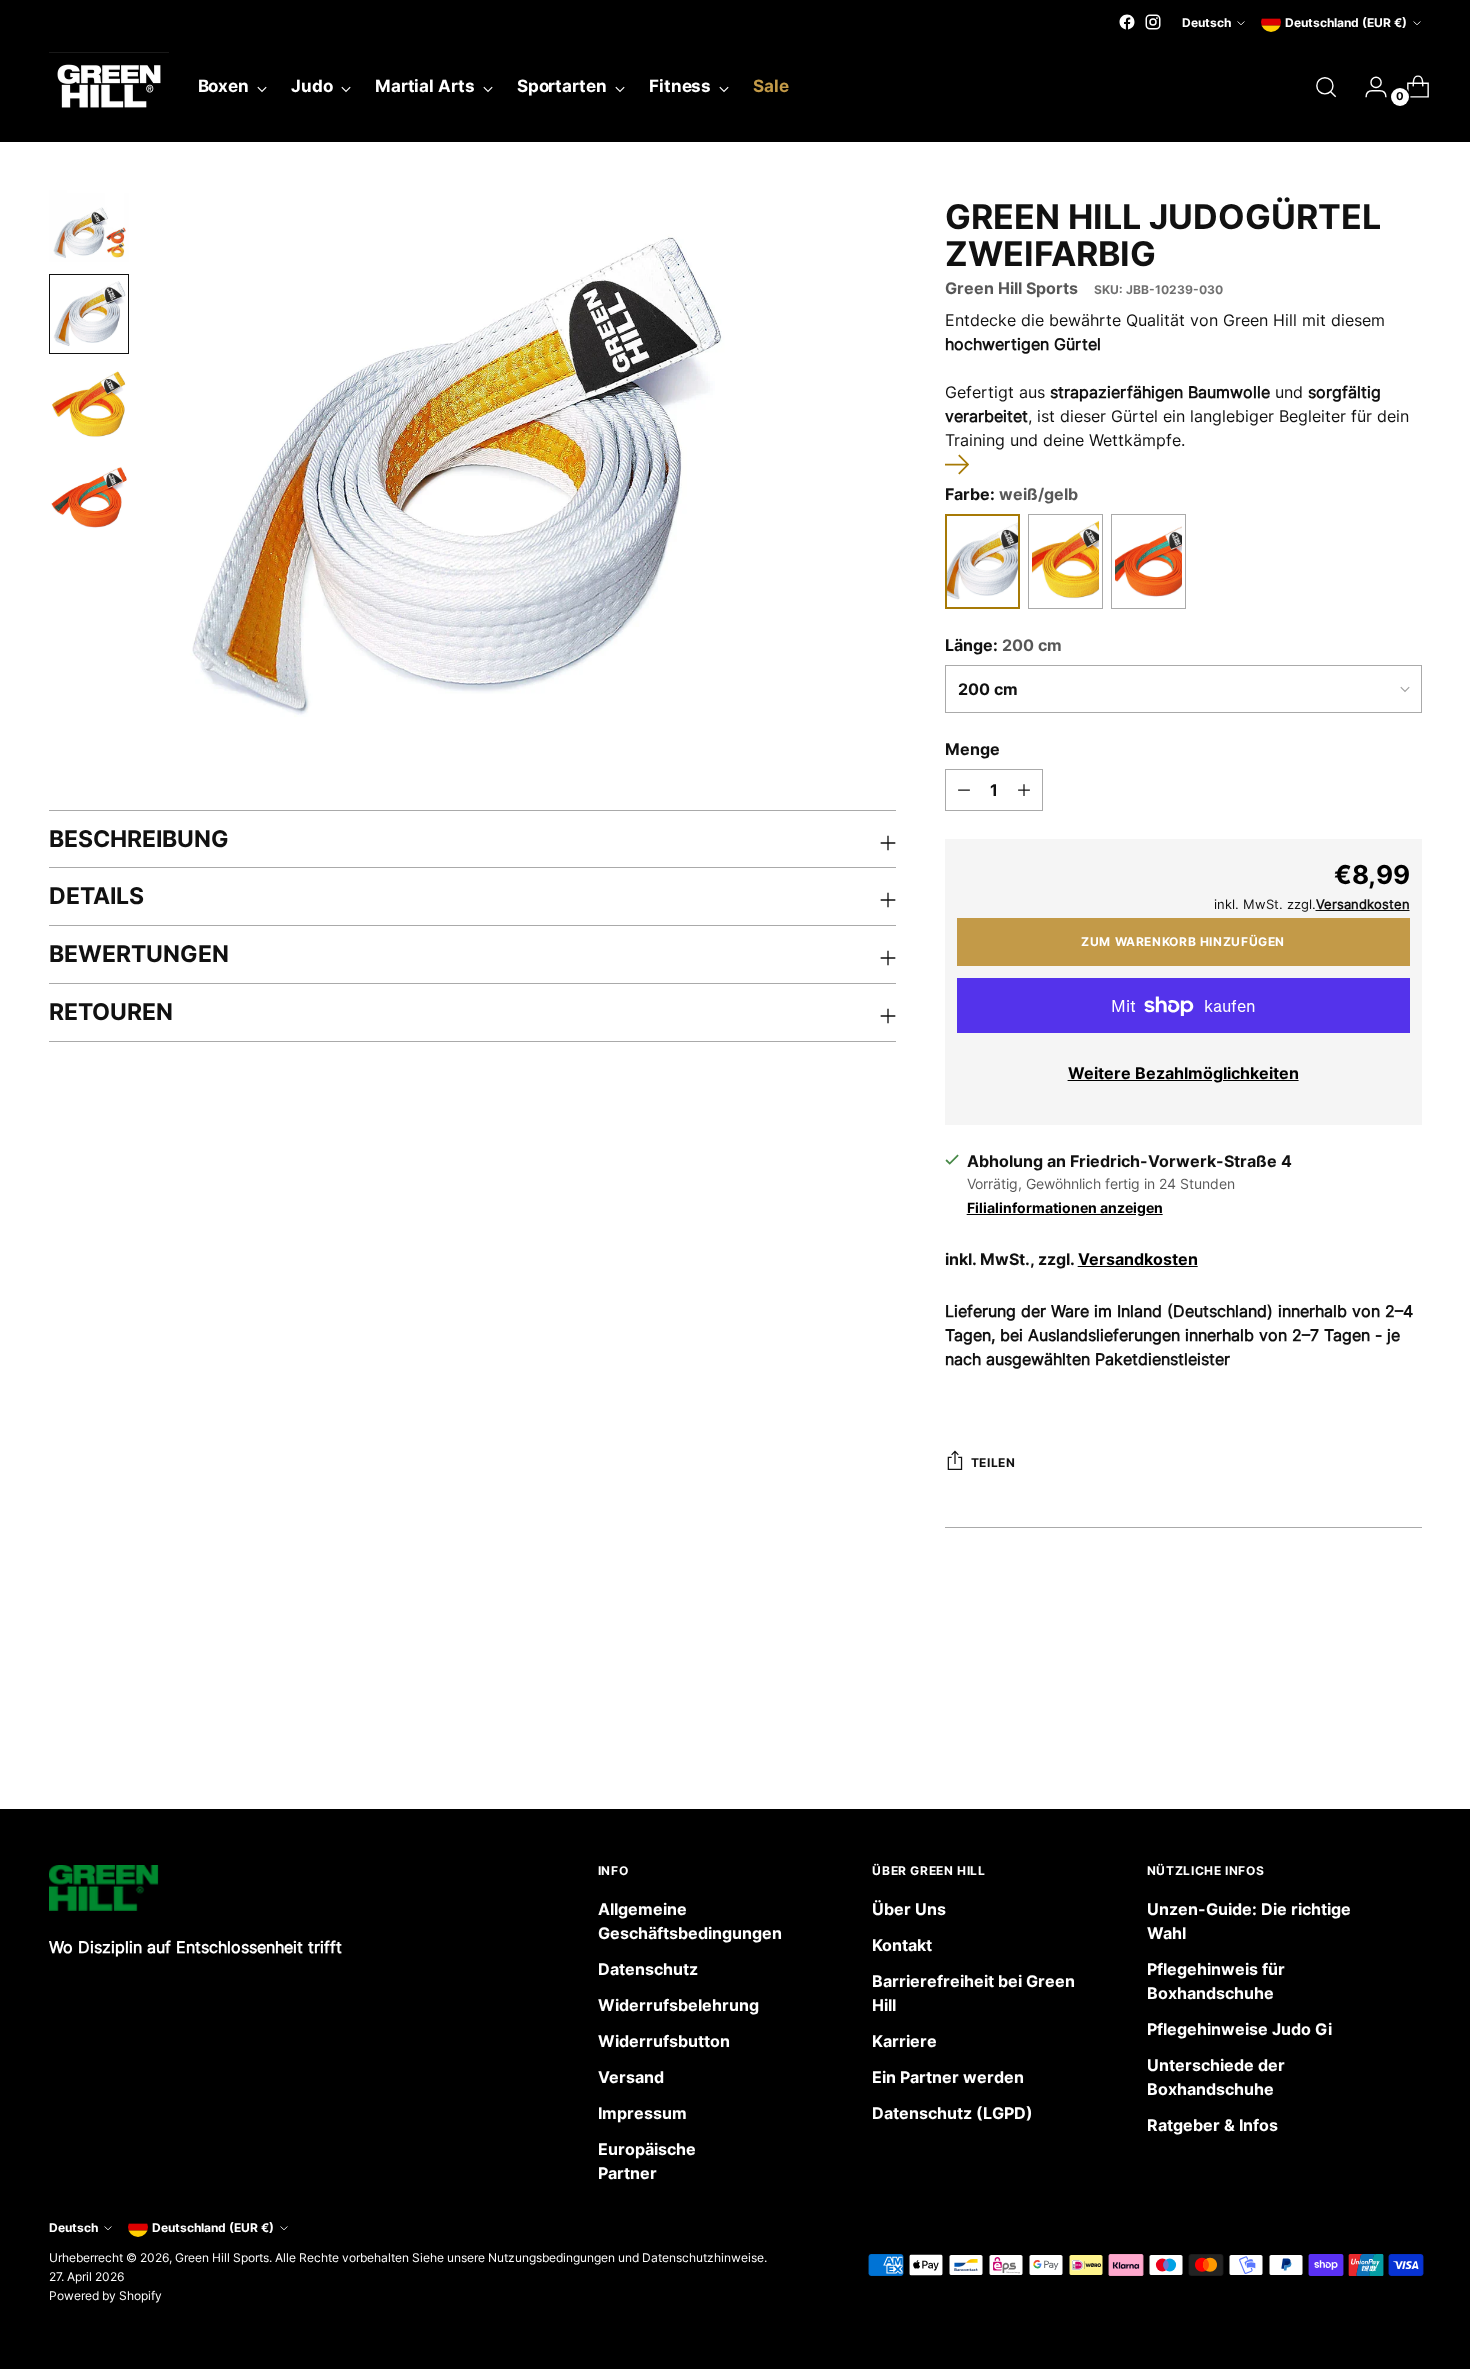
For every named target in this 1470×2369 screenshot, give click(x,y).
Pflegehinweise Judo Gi (1239, 2029)
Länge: (1003, 645)
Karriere (904, 2041)
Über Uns (909, 1909)
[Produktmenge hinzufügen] (1024, 790)
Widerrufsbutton (664, 2041)
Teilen (993, 1462)
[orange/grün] (1148, 561)
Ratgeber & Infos (1212, 2125)
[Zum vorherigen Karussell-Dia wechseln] (1359, 1741)
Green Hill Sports (1011, 288)
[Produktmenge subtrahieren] (964, 790)
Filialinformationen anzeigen (1065, 1207)
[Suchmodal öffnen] (1326, 87)
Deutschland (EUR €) (1346, 22)
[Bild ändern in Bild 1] (89, 222)
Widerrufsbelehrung (678, 2005)
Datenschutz (648, 1969)
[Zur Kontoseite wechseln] (1368, 87)
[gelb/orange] (1065, 561)
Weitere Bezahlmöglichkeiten (1183, 1073)
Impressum (642, 2113)
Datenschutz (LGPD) (952, 2113)
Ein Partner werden (948, 2077)
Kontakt (902, 1945)
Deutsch (1206, 22)
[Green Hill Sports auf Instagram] (1153, 22)
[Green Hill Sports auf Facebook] (1127, 22)
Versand (631, 2077)
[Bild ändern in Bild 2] (89, 314)
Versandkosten (1138, 1259)
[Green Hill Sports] (109, 87)
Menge (972, 749)
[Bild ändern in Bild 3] (89, 406)
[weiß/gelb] (982, 561)
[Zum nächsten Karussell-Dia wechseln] (1405, 1740)
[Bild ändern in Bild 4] (89, 498)
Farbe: (1011, 494)
